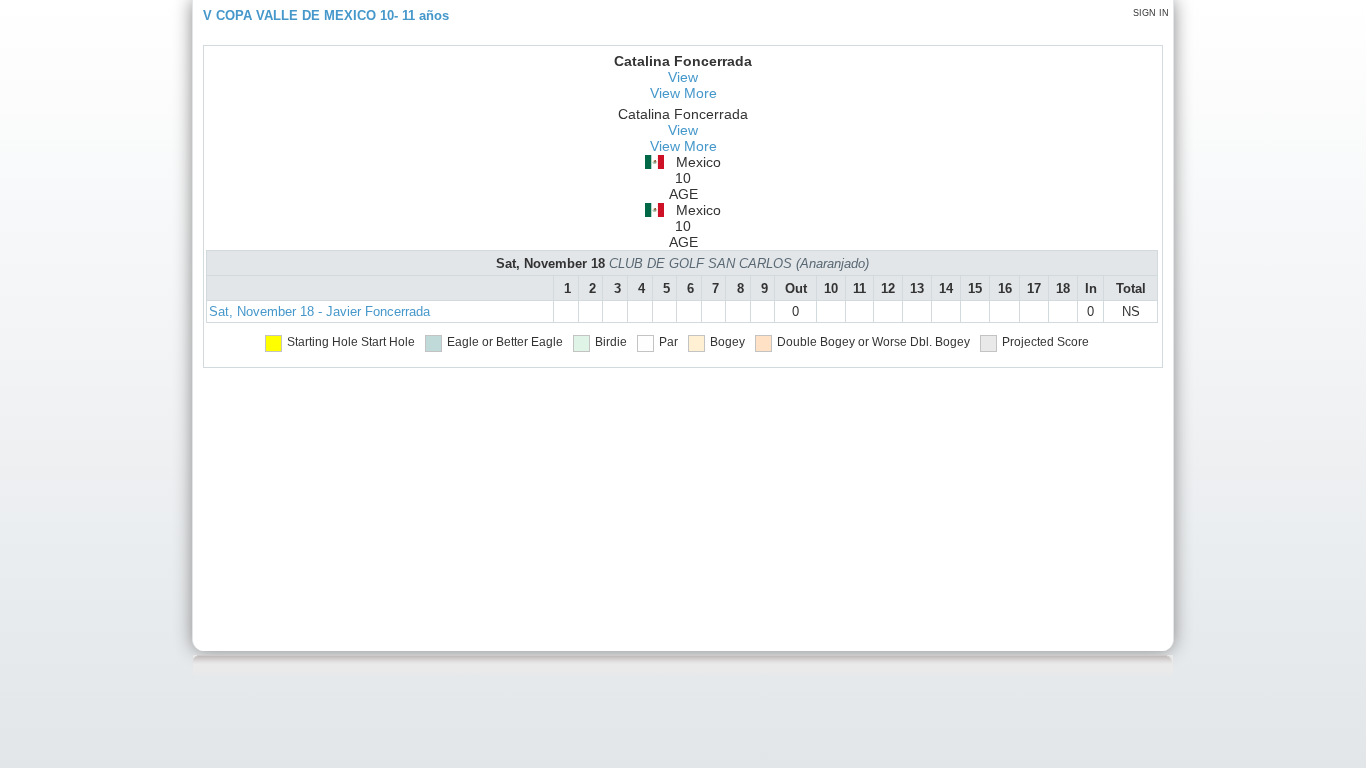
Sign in (1151, 13)
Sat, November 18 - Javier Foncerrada (319, 311)
